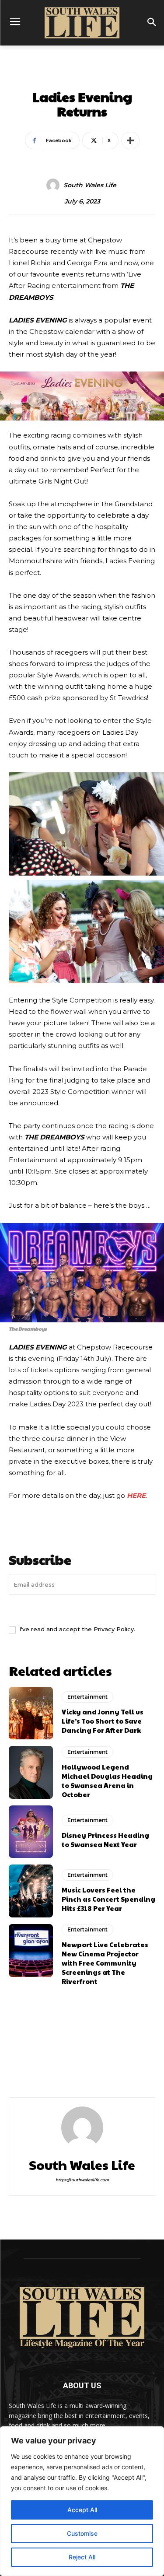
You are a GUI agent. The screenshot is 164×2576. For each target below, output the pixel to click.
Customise (82, 2533)
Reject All (82, 2557)
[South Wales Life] (54, 185)
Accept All (82, 2510)
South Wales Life (90, 185)
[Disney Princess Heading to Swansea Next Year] (31, 1832)
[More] (130, 140)
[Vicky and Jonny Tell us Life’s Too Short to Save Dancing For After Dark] (31, 1713)
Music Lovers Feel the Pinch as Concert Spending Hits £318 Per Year (108, 1899)
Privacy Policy (114, 1629)
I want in (82, 1609)
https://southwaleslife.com (82, 2180)
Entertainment (82, 77)
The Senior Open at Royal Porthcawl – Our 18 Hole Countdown (119, 2066)
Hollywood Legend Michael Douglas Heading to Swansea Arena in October (107, 1780)
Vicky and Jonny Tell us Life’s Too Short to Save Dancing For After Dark (103, 1721)
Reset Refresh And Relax (41, 2059)
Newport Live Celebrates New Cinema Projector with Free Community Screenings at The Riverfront (105, 1963)
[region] (82, 2501)
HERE (136, 1495)
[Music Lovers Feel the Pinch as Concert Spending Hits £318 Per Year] (31, 1891)
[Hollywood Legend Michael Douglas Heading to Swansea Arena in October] (31, 1772)
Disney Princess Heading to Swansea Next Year (105, 1840)
